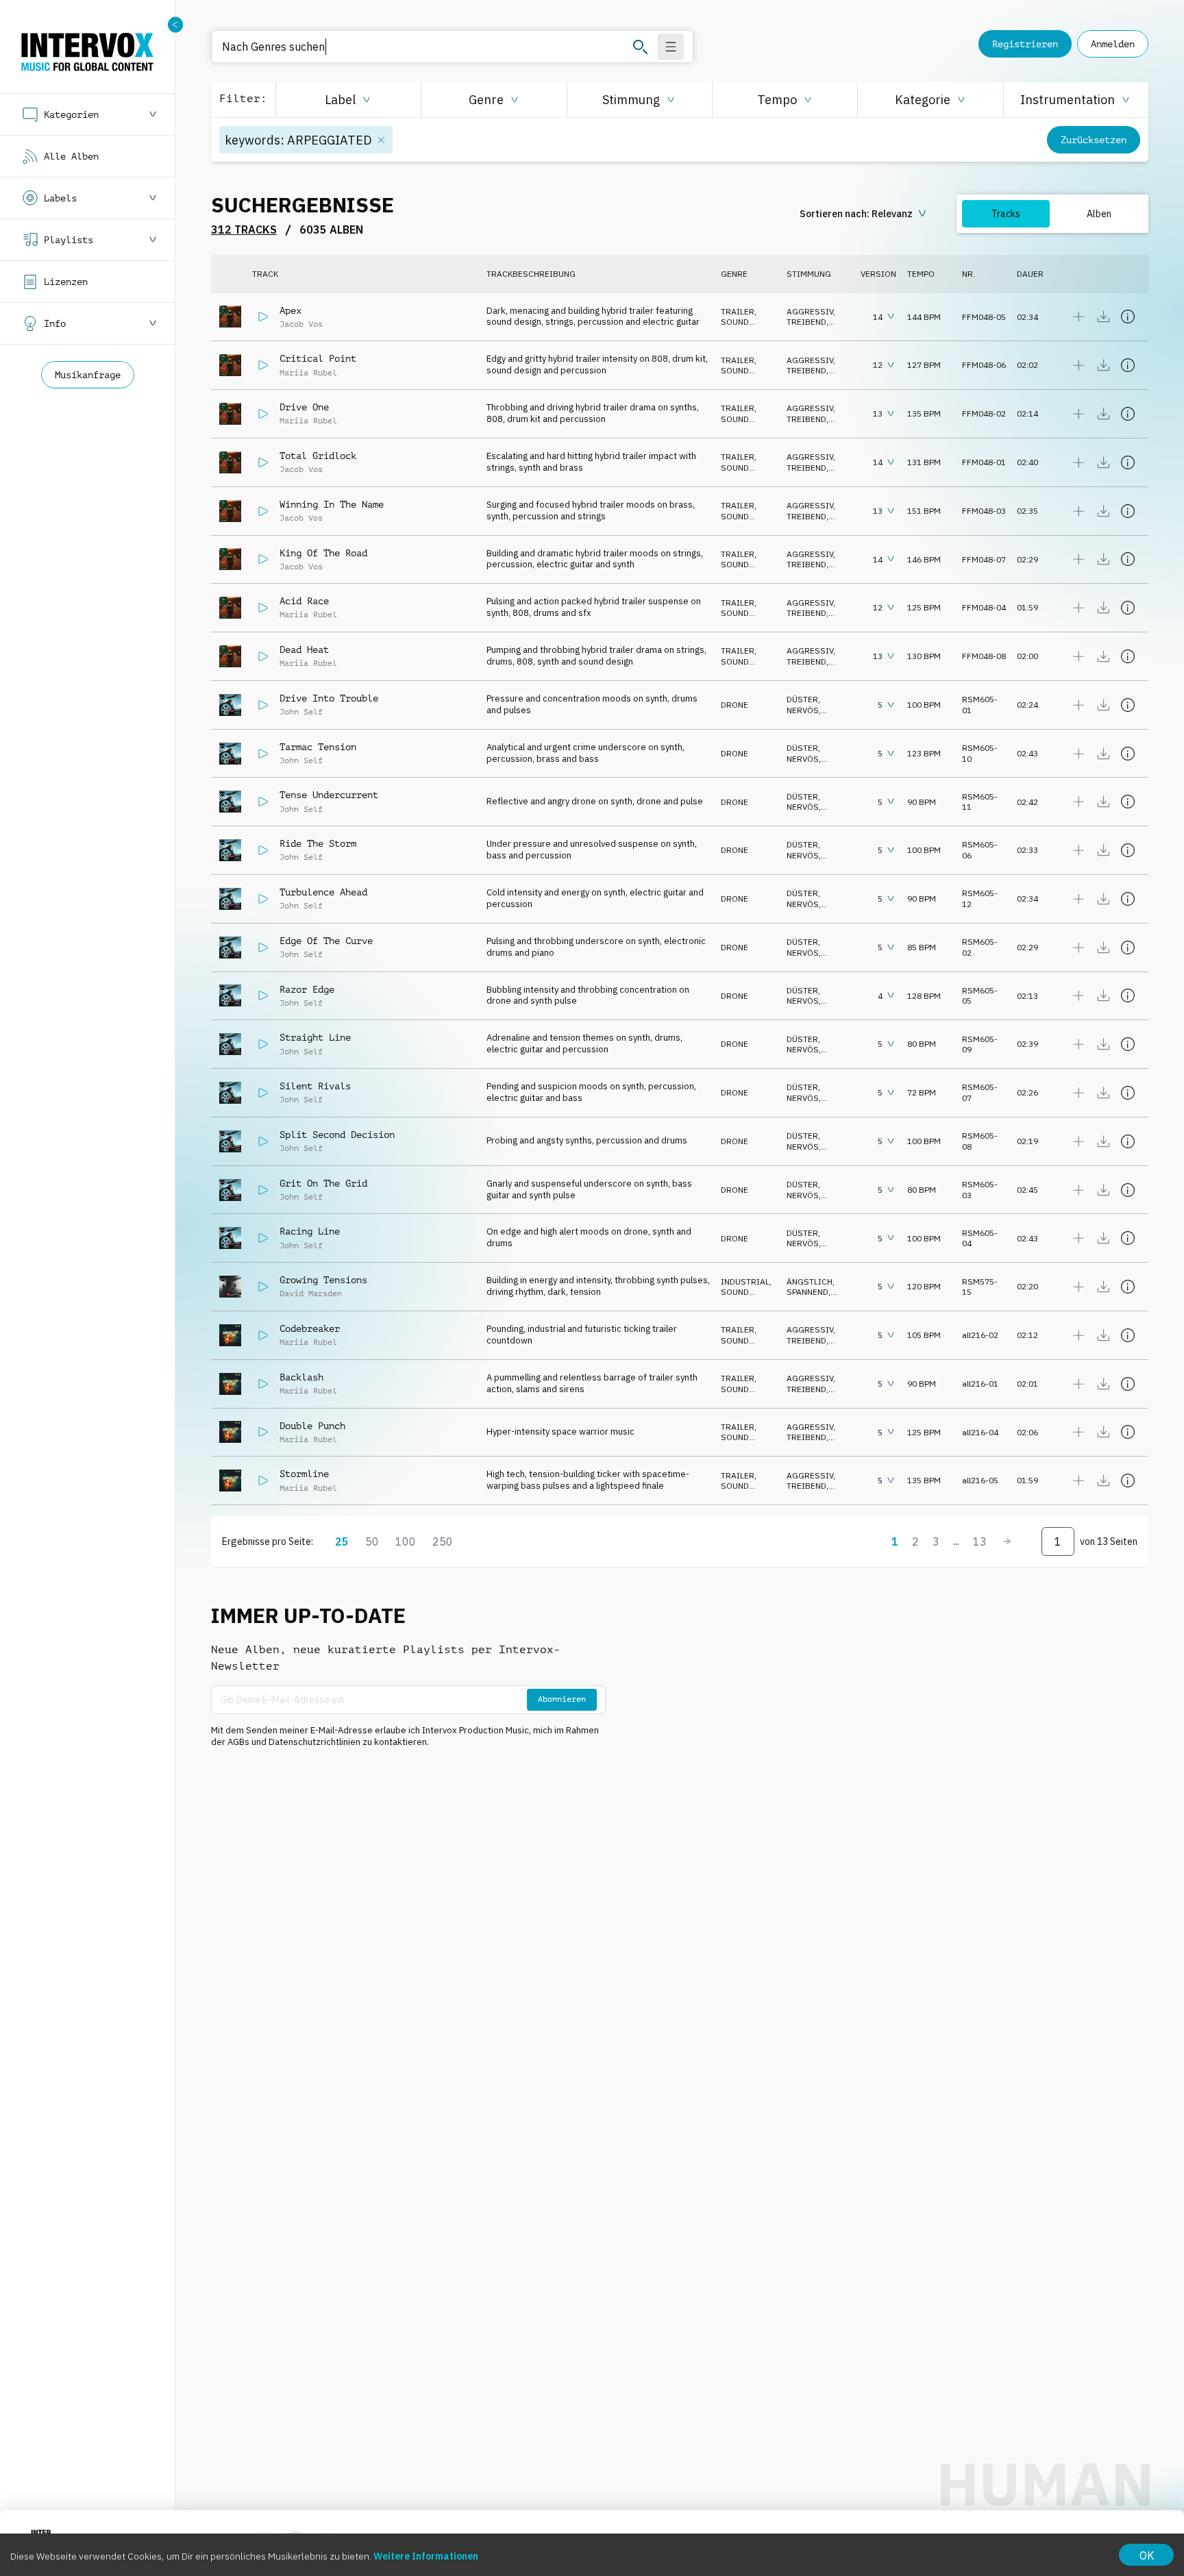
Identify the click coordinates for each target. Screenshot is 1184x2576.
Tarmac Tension (318, 747)
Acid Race (304, 601)
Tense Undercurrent (329, 795)
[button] (348, 100)
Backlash (301, 1377)
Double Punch (312, 1426)
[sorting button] (864, 214)
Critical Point (318, 358)
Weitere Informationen (426, 2556)
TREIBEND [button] (806, 322)
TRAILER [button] (738, 311)
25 (342, 1541)
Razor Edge (307, 989)
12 (878, 365)
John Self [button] (301, 712)
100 (406, 1541)
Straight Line (315, 1037)
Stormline (304, 1474)
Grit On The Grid (323, 1183)
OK (1147, 2555)
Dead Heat (304, 649)
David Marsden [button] (311, 1293)
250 (443, 1541)
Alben (1099, 214)
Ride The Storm (318, 843)
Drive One (304, 407)
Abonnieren (562, 1699)
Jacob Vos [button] (301, 324)
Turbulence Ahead (323, 892)
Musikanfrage (88, 375)
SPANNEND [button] (807, 1292)
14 (878, 317)
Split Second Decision (337, 1135)
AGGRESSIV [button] (810, 311)
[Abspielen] (263, 317)
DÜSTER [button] (802, 699)
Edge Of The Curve (326, 941)
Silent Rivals (315, 1086)
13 (878, 413)
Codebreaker (310, 1328)
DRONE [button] (735, 705)
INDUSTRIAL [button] (745, 1281)
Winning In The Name (332, 504)
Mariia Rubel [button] (308, 373)
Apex (291, 310)
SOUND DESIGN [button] (736, 327)
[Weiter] (1007, 1541)
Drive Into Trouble (329, 698)
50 (372, 1541)
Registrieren (1025, 44)
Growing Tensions (323, 1280)
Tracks (1006, 214)
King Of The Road (323, 553)
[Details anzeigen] (1128, 317)
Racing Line (310, 1231)
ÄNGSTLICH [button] (810, 1281)
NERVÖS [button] (803, 710)
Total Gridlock (318, 456)
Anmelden (1113, 44)
